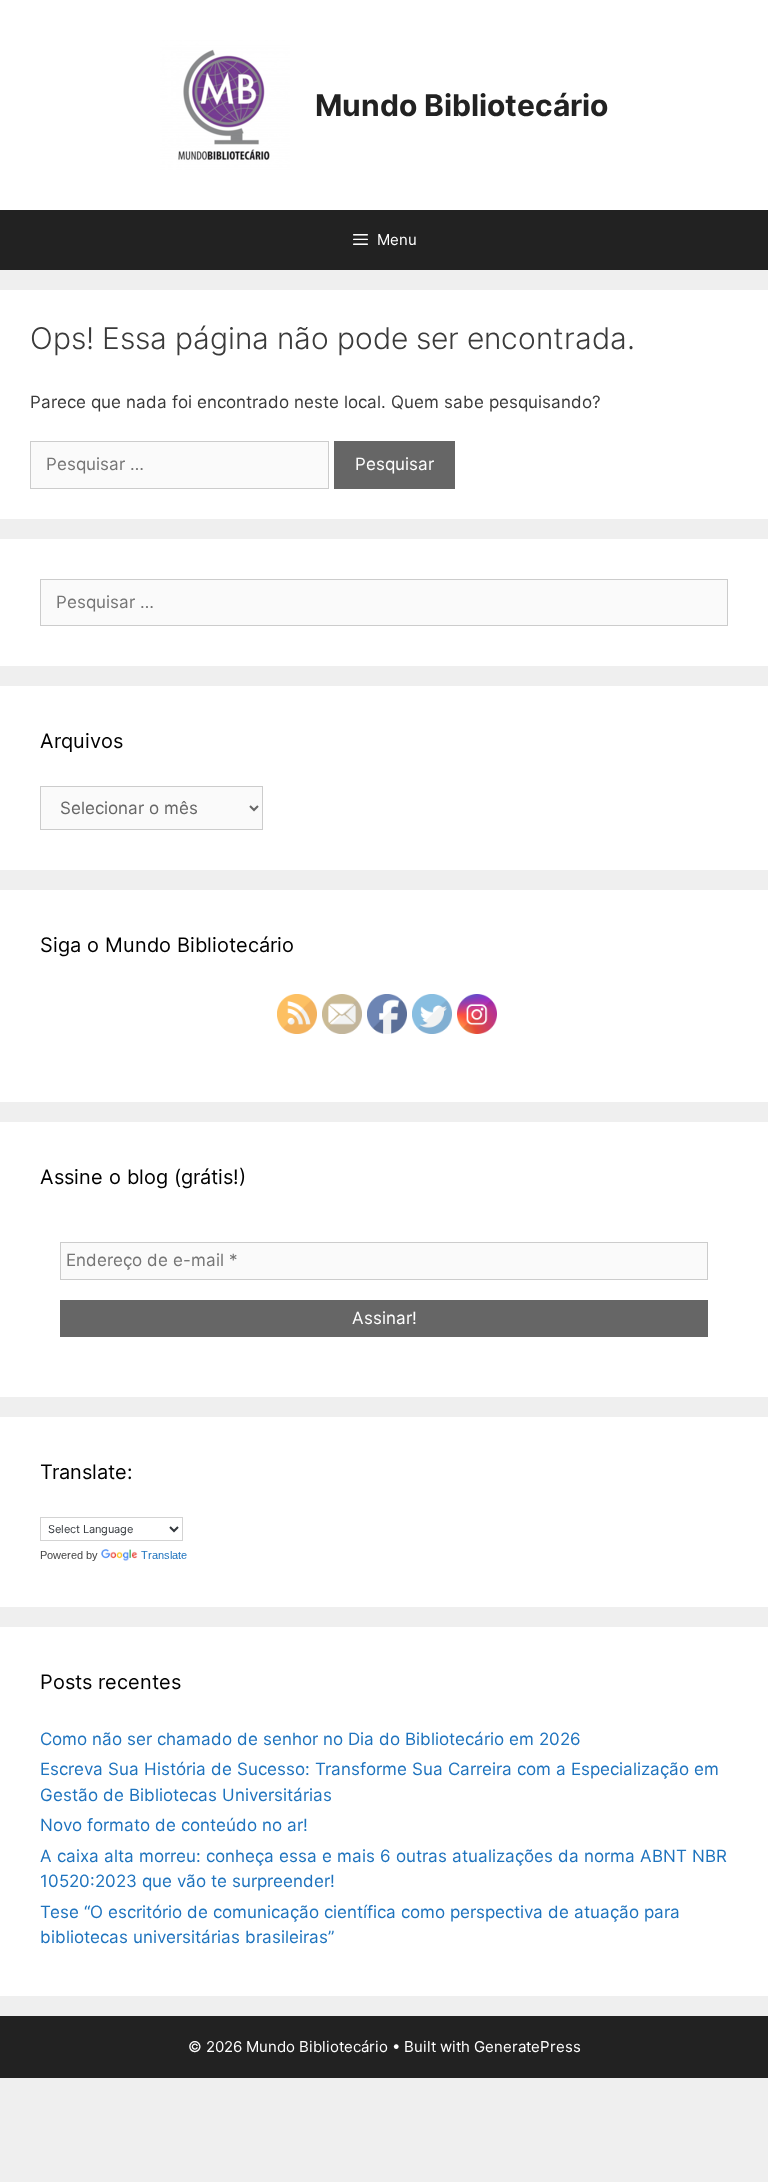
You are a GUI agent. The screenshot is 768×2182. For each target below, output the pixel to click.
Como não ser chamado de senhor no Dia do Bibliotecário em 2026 (310, 1739)
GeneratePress (527, 2046)
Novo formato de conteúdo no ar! (174, 1825)
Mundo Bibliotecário (461, 105)
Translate (164, 1555)
